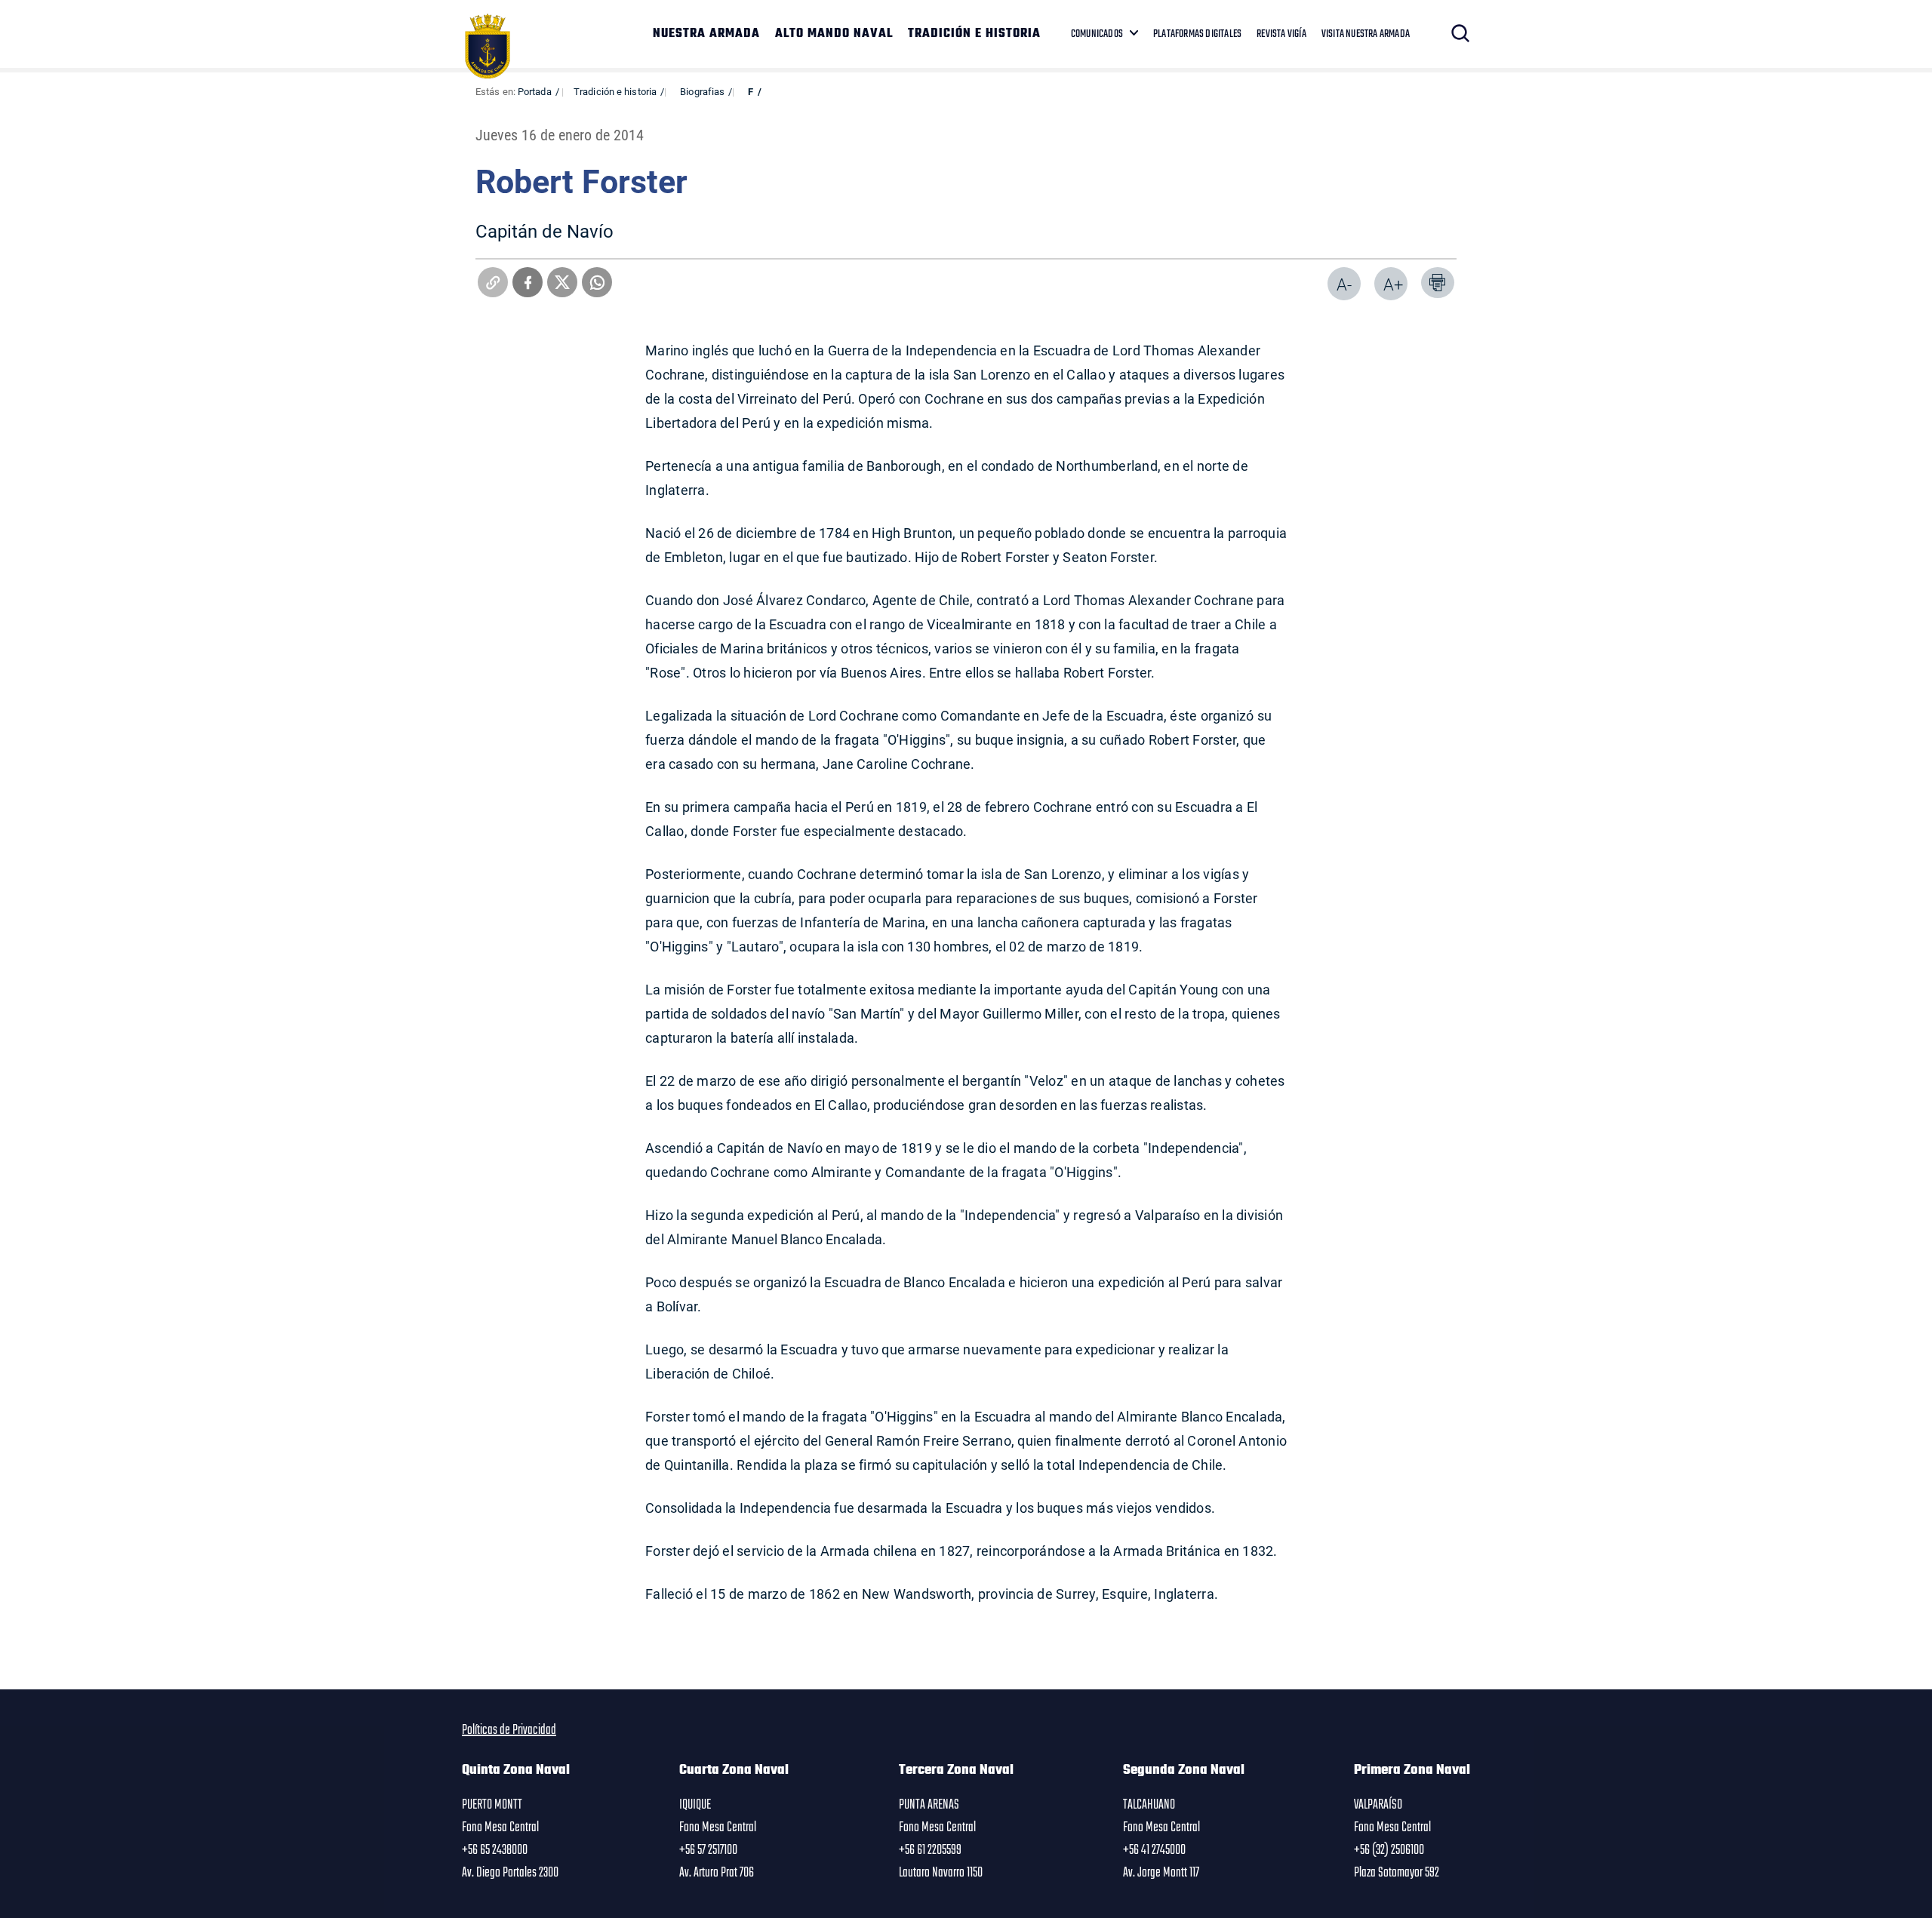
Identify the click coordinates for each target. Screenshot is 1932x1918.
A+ (1393, 284)
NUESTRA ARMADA (706, 34)
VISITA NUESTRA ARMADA (1366, 34)
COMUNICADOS (1097, 34)
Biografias (702, 91)
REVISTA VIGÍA (1281, 34)
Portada (535, 91)
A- (1344, 284)
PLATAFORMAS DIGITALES (1197, 34)
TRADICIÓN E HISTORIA (974, 34)
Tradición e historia (615, 91)
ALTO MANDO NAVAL (834, 34)
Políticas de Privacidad (509, 1730)
